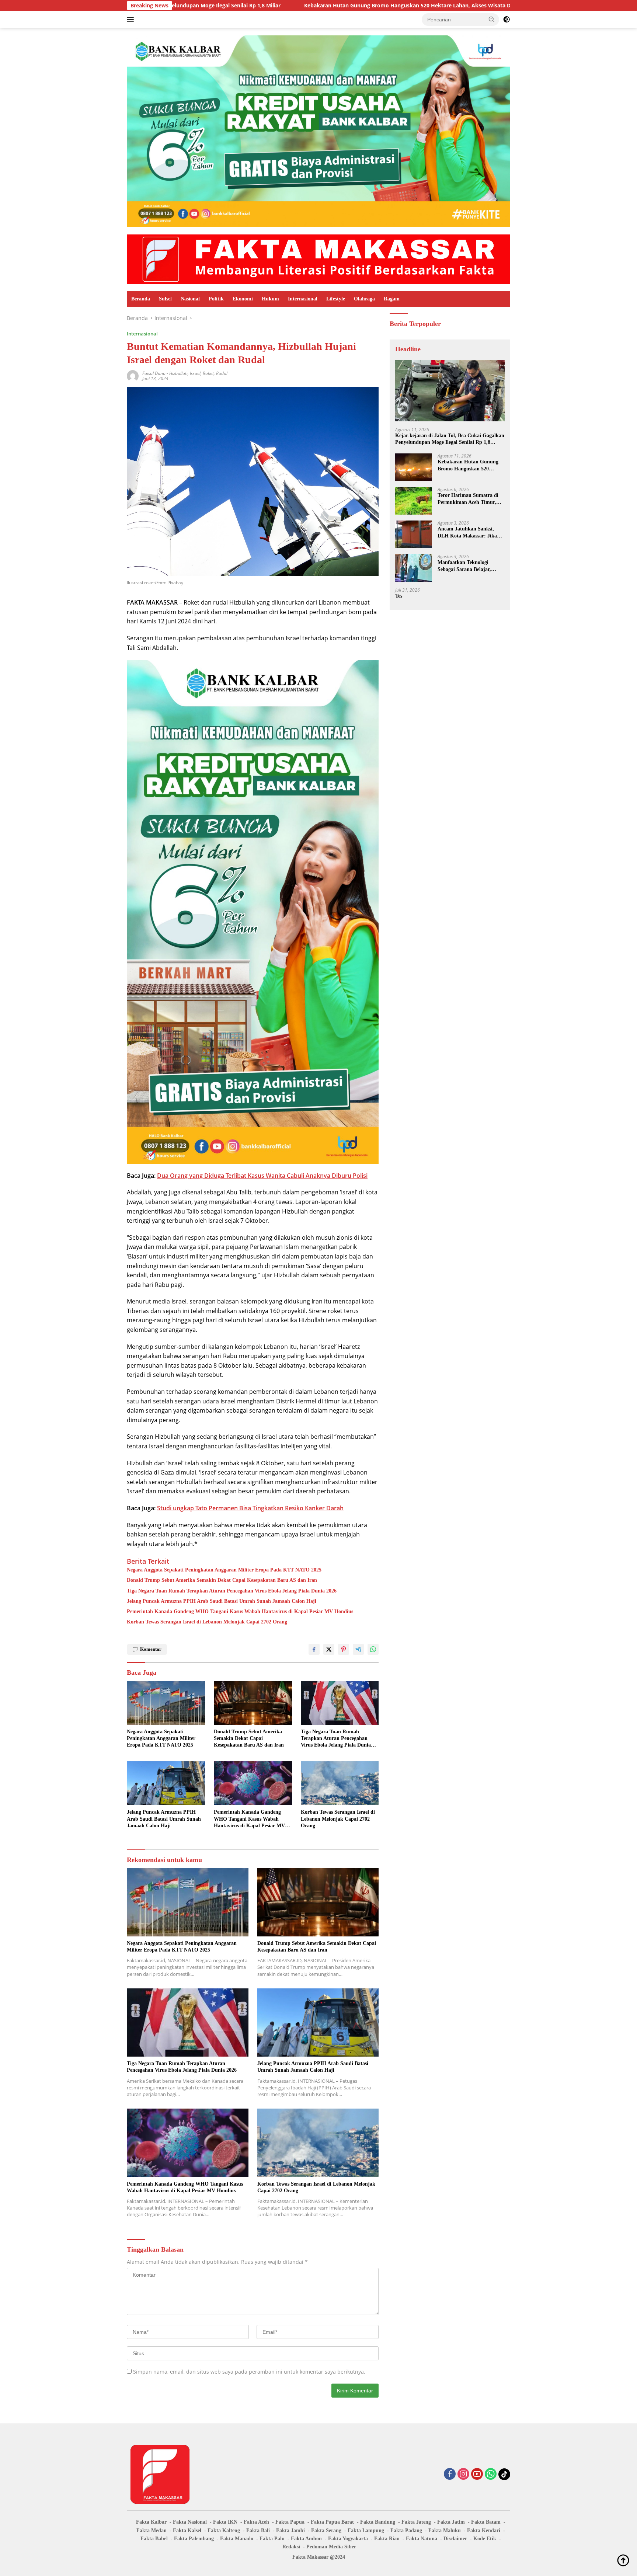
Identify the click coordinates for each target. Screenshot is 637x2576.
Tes (399, 596)
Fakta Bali (258, 2530)
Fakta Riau (387, 2539)
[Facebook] (450, 2474)
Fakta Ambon (306, 2539)
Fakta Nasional (190, 2522)
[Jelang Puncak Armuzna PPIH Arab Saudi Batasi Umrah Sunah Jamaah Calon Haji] (166, 1783)
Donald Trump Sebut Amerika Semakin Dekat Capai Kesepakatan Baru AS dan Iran (222, 1580)
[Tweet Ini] (329, 1649)
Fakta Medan (152, 2530)
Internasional (303, 299)
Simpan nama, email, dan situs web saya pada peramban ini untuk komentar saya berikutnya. (249, 2372)
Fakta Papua (290, 2522)
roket (208, 373)
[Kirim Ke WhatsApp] (373, 1649)
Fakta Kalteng (224, 2530)
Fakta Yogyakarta (348, 2539)
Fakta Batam (486, 2522)
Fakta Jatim (451, 2522)
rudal (222, 373)
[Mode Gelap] (507, 20)
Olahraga (364, 299)
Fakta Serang (326, 2530)
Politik (216, 299)
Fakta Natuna (422, 2539)
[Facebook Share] (314, 1649)
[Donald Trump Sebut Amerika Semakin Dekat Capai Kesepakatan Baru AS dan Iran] (253, 1703)
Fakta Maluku (445, 2530)
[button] (492, 19)
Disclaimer (455, 2539)
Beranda (141, 299)
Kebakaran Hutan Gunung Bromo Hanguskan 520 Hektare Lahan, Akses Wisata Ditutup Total (237, 6)
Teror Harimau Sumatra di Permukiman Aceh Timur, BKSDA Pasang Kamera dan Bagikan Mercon (502, 6)
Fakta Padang (406, 2530)
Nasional (190, 299)
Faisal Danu (154, 373)
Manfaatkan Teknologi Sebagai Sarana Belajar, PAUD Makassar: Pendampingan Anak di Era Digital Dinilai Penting (469, 566)
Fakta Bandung (378, 2522)
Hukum (270, 299)
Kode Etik (485, 2539)
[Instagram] (463, 2474)
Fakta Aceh (256, 2522)
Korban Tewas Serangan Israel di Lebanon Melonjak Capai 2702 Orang (207, 1622)
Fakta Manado (237, 2539)
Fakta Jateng (416, 2522)
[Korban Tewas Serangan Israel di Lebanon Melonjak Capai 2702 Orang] (340, 1783)
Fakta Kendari (484, 2530)
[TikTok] (504, 2474)
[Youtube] (477, 2474)
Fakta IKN (225, 2522)
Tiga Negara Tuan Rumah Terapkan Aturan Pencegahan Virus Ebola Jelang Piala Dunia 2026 (232, 1591)
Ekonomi (243, 299)
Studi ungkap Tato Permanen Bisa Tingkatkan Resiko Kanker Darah (250, 1508)
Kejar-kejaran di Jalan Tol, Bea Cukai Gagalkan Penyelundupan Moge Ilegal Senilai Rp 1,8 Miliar (450, 439)
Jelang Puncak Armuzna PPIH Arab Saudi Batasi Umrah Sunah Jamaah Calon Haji (222, 1601)
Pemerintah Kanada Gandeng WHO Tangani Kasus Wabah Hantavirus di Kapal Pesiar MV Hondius (240, 1611)
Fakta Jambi (290, 2530)
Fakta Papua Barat (332, 2522)
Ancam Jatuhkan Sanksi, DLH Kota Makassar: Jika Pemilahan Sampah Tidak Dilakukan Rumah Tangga (467, 532)
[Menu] (132, 20)
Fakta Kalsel (187, 2530)
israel (195, 373)
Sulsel (165, 299)
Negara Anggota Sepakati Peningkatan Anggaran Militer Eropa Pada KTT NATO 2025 (224, 1570)
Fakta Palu (272, 2539)
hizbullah (178, 373)
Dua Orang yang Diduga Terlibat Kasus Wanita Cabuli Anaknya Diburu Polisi (262, 1176)
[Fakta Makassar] (318, 259)
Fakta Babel (154, 2539)
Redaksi (291, 2547)
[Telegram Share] (358, 1649)
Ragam (392, 299)
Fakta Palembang (194, 2539)
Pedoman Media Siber (331, 2547)
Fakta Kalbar (151, 2522)
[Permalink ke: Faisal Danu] (133, 375)
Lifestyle (336, 299)
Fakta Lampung (366, 2530)
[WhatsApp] (491, 2474)
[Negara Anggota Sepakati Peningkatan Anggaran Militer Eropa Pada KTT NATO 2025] (166, 1703)
